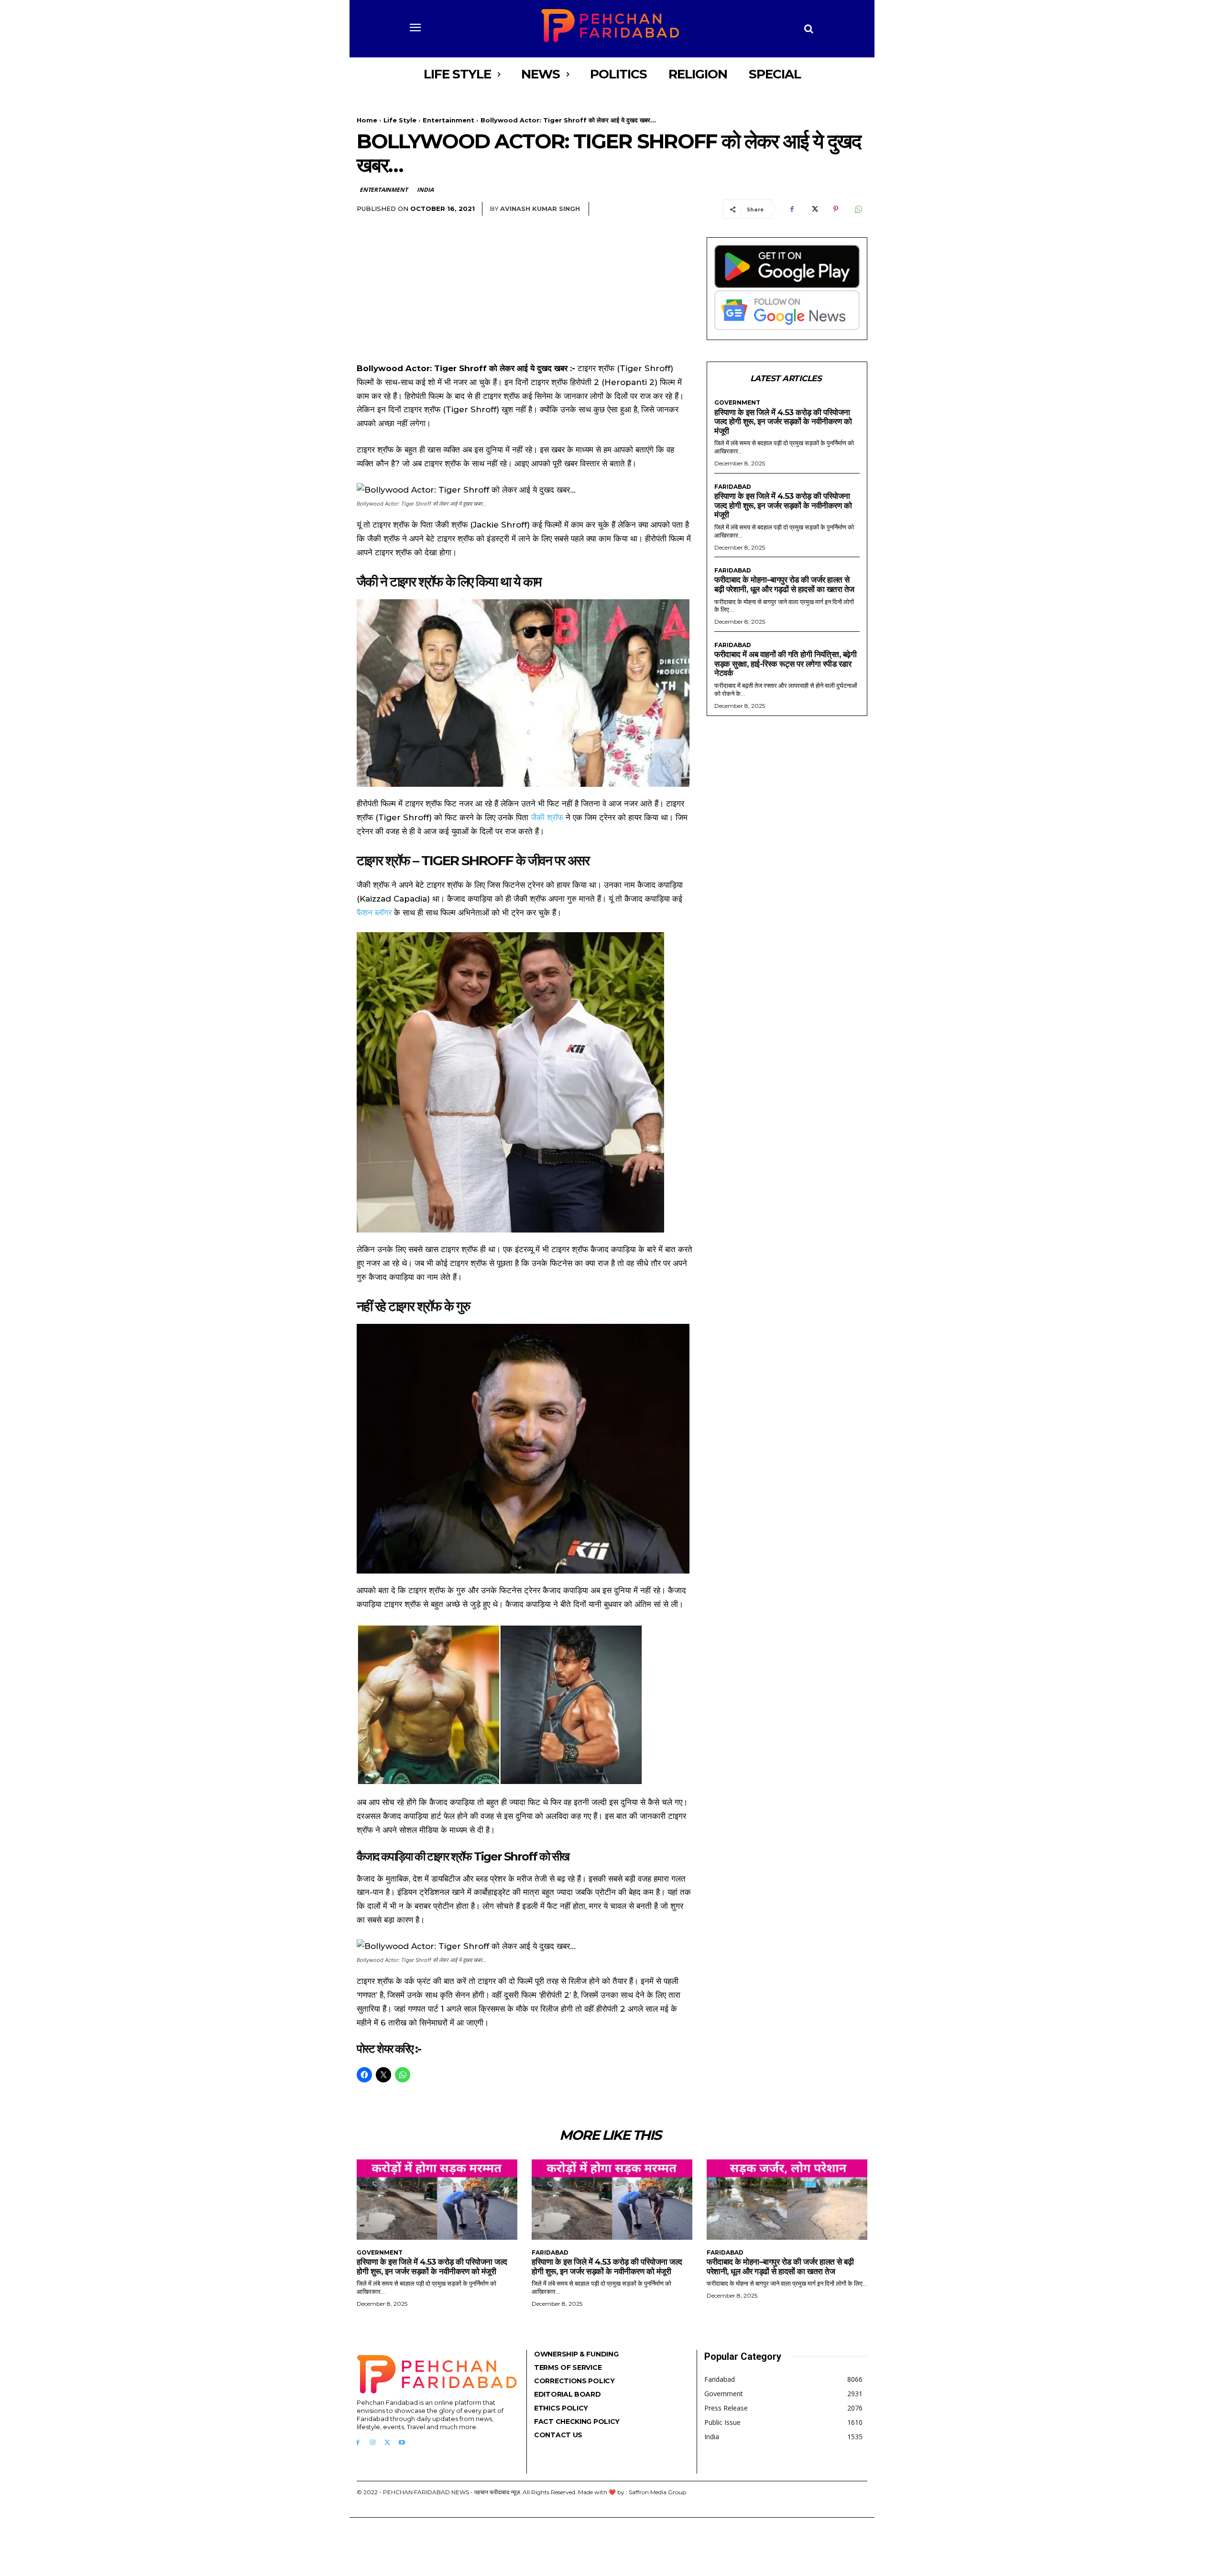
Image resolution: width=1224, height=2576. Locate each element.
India (425, 190)
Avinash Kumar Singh (540, 209)
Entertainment (448, 120)
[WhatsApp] (858, 209)
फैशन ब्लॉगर (374, 913)
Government (737, 403)
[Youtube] (402, 2443)
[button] (809, 29)
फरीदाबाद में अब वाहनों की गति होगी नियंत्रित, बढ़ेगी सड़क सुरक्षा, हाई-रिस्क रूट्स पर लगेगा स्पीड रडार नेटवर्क (785, 664)
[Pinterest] (836, 209)
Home (367, 120)
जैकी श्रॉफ (547, 817)
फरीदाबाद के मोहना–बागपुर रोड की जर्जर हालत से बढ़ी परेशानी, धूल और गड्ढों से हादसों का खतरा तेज (784, 584)
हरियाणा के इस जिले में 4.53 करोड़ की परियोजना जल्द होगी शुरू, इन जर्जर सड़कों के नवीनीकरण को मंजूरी (783, 422)
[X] (814, 209)
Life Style (400, 120)
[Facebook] (792, 209)
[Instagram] (373, 2443)
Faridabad (733, 487)
